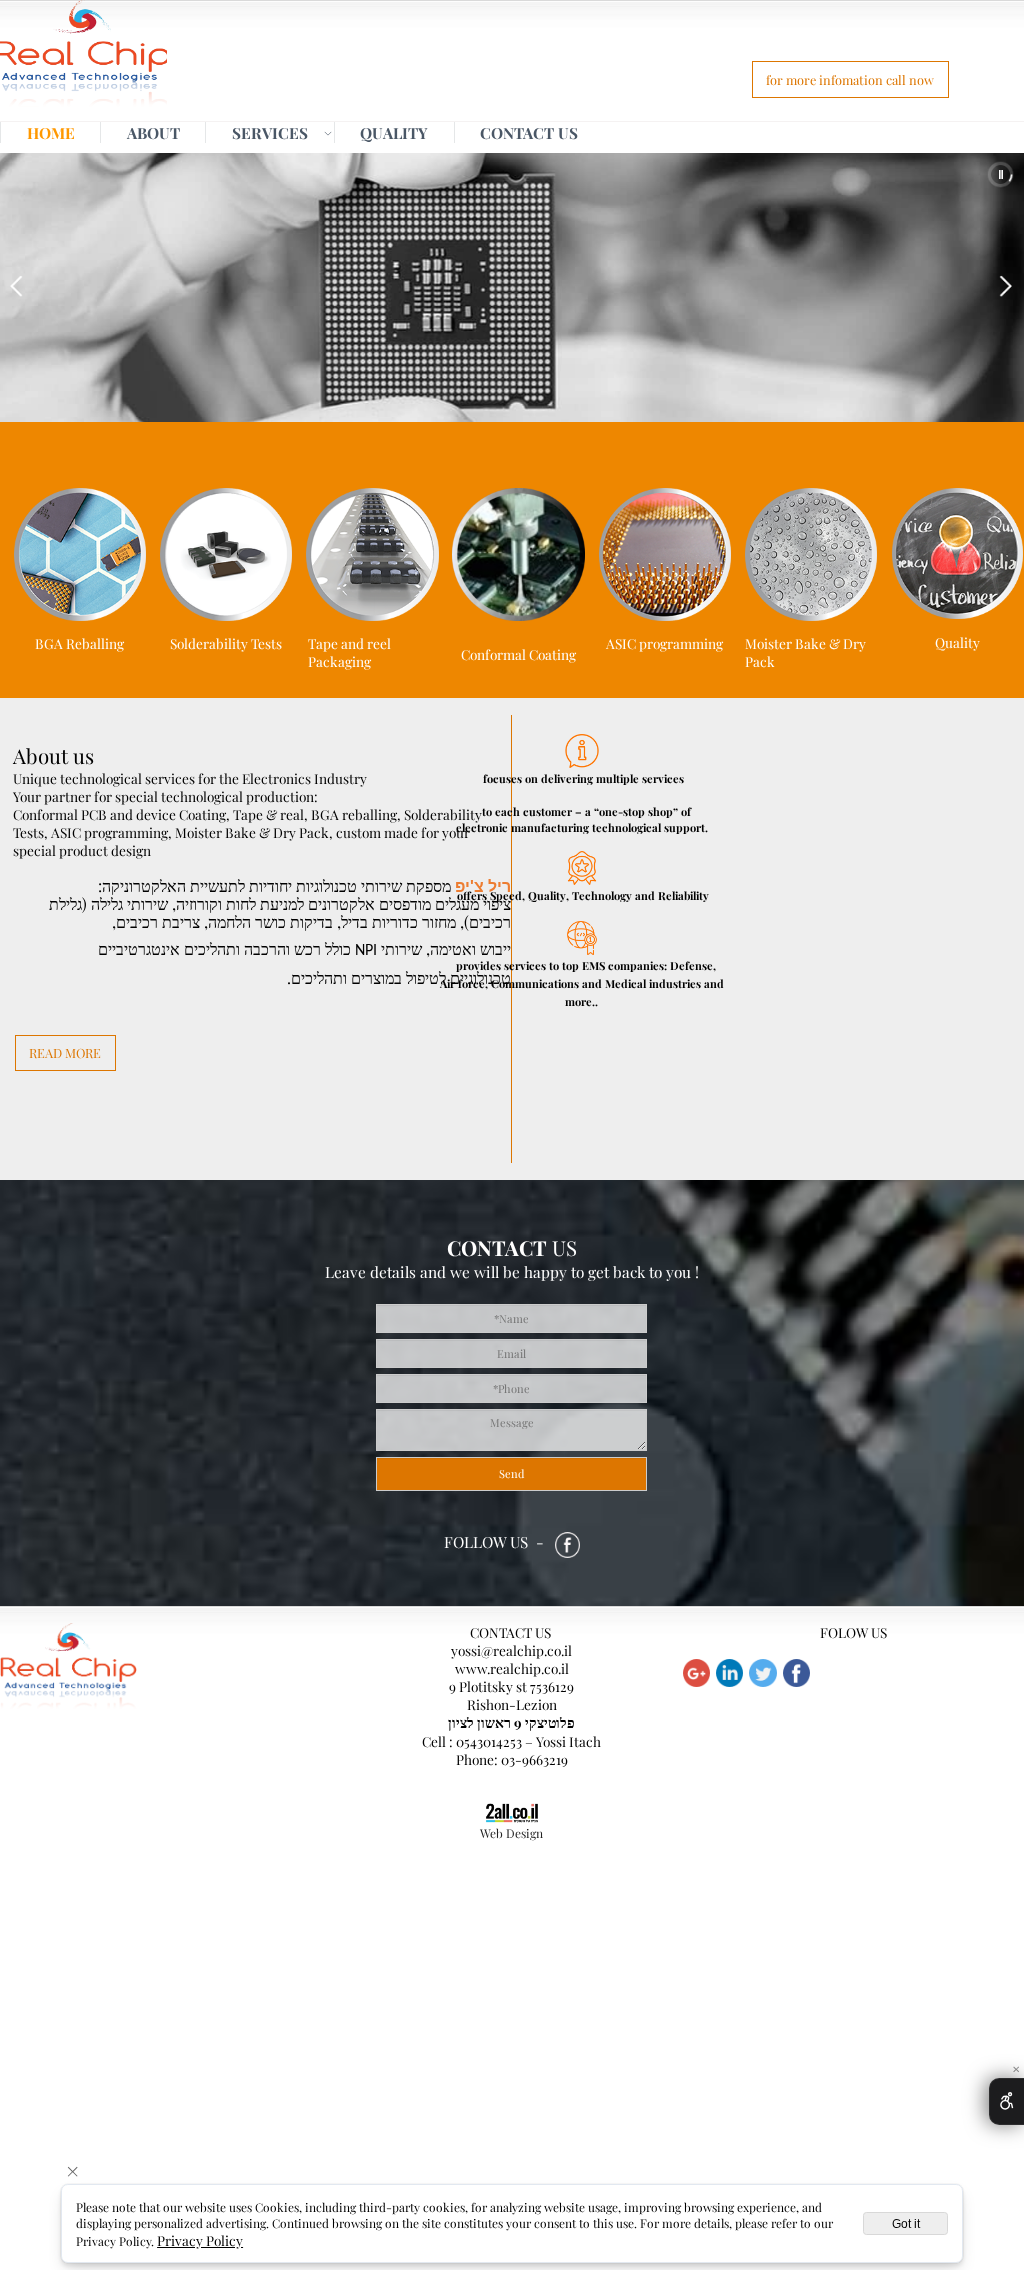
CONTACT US (529, 132)
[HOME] (83, 59)
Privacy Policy (200, 2240)
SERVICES (270, 132)
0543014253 (489, 1741)
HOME (51, 132)
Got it (906, 2224)
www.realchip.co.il (512, 1668)
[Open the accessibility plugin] (1006, 2101)
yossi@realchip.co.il (511, 1650)
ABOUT (153, 132)
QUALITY (394, 132)
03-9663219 (534, 1759)
